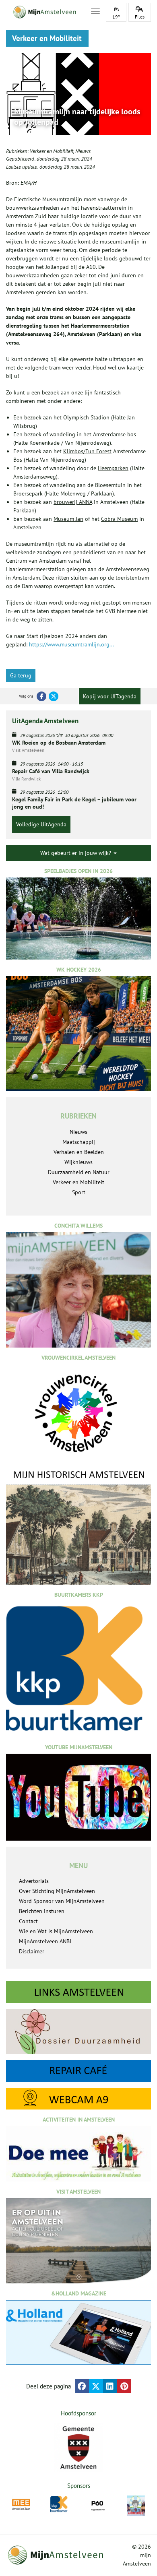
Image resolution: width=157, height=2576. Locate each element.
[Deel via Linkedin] (110, 2386)
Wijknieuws (78, 1162)
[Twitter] (54, 696)
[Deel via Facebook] (82, 2386)
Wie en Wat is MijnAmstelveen (56, 1931)
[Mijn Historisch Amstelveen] (78, 1526)
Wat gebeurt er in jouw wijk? (76, 853)
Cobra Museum (119, 519)
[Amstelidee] (136, 2506)
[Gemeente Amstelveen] (78, 2448)
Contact (28, 1921)
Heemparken (113, 468)
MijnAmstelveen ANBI (45, 1941)
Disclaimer (32, 1951)
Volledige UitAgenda (41, 824)
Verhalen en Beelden (79, 1152)
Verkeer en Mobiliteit (52, 151)
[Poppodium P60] (98, 2505)
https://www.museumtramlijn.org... (71, 644)
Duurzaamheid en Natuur (79, 1172)
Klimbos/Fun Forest (87, 451)
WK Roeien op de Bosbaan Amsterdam (59, 743)
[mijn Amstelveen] (43, 12)
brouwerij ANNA (73, 502)
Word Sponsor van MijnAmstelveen (62, 1901)
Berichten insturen (42, 1911)
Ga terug (21, 675)
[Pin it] (124, 2386)
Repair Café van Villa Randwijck (51, 771)
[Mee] (21, 2505)
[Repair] (78, 2071)
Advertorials (34, 1881)
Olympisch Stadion (86, 417)
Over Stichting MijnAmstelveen (57, 1891)
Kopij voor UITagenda (110, 696)
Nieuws (83, 151)
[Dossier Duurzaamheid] (78, 2031)
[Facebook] (41, 696)
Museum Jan (68, 519)
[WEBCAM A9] (78, 2099)
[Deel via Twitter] (96, 2386)
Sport (79, 1192)
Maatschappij (79, 1142)
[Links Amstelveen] (78, 1992)
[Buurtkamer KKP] (59, 2504)
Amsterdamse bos (115, 434)
